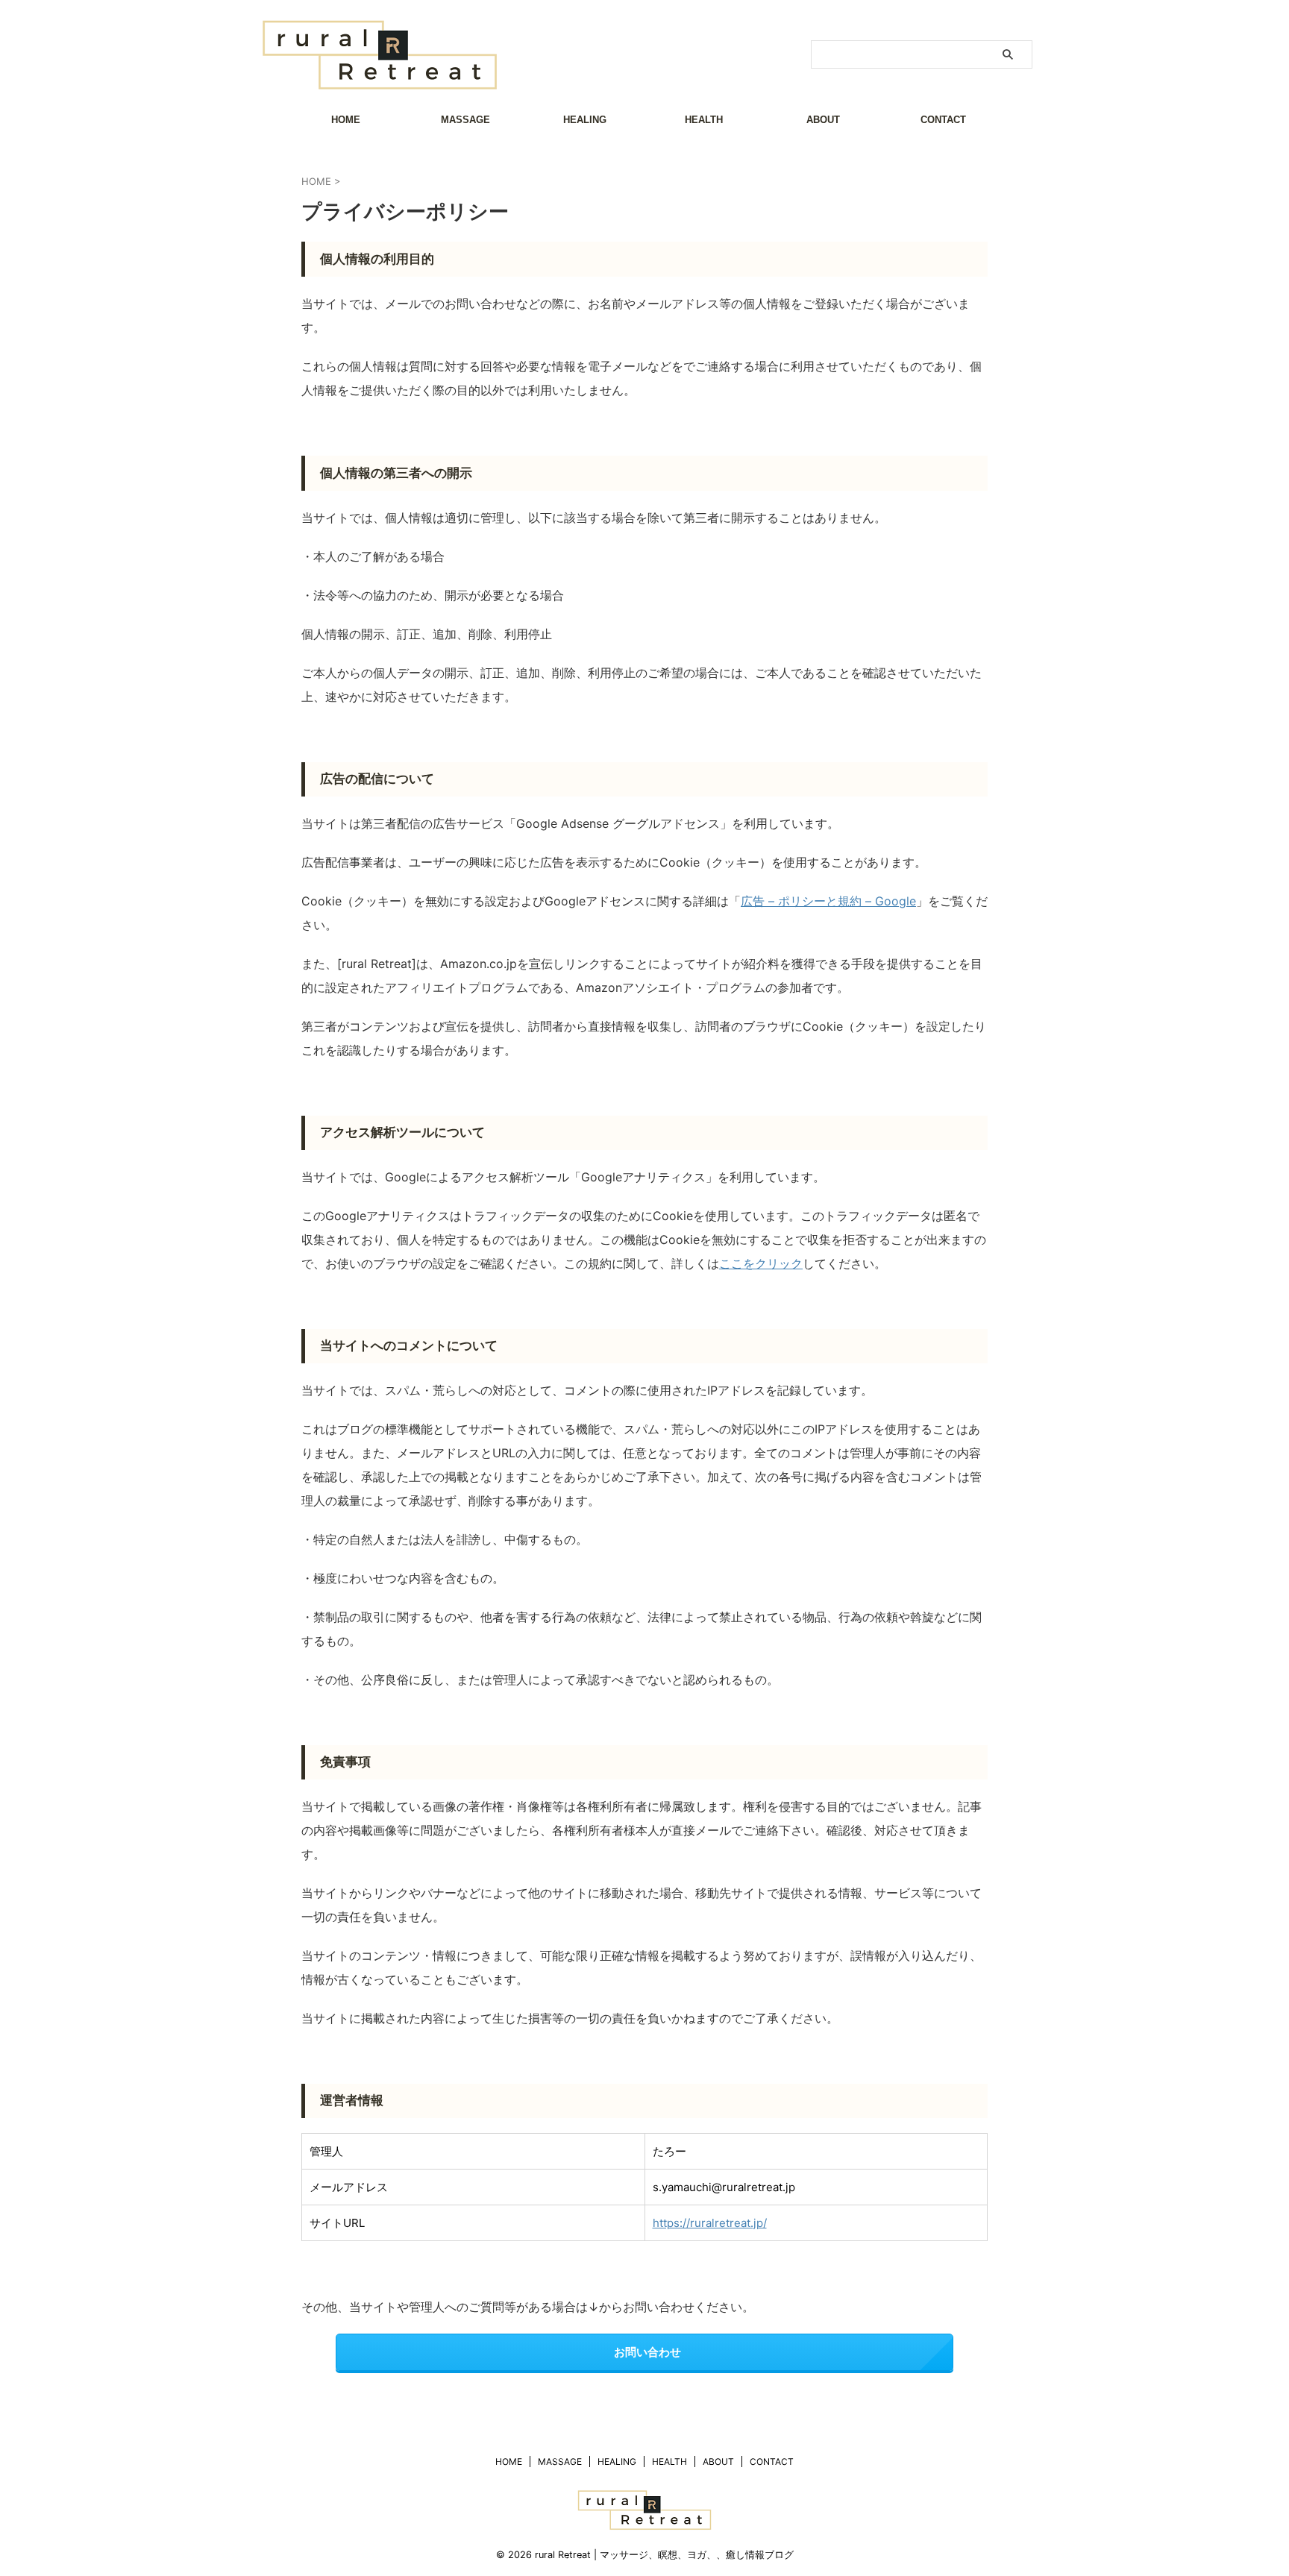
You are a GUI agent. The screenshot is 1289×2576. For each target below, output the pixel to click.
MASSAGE (465, 120)
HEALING (585, 120)
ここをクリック (761, 1263)
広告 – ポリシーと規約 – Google (828, 901)
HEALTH (704, 120)
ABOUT (823, 120)
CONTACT (943, 120)
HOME (346, 120)
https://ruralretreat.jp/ (710, 2223)
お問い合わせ (647, 2352)
